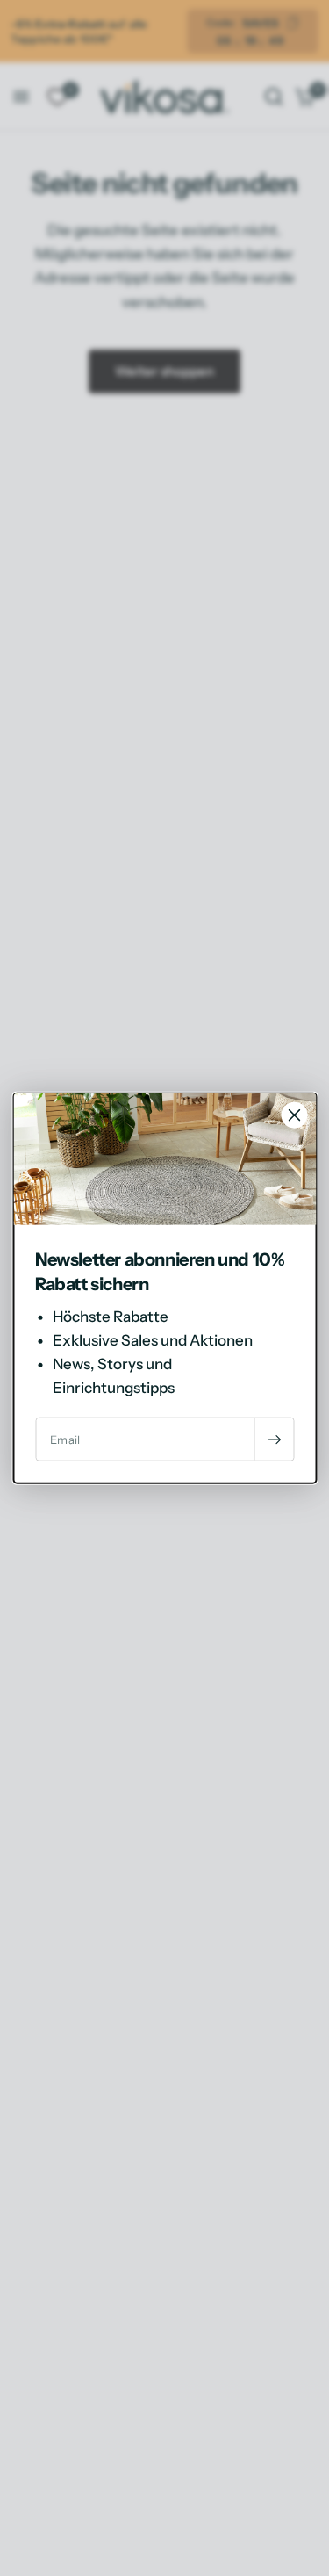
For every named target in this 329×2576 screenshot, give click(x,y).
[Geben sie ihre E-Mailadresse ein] (274, 1440)
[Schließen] (294, 1115)
